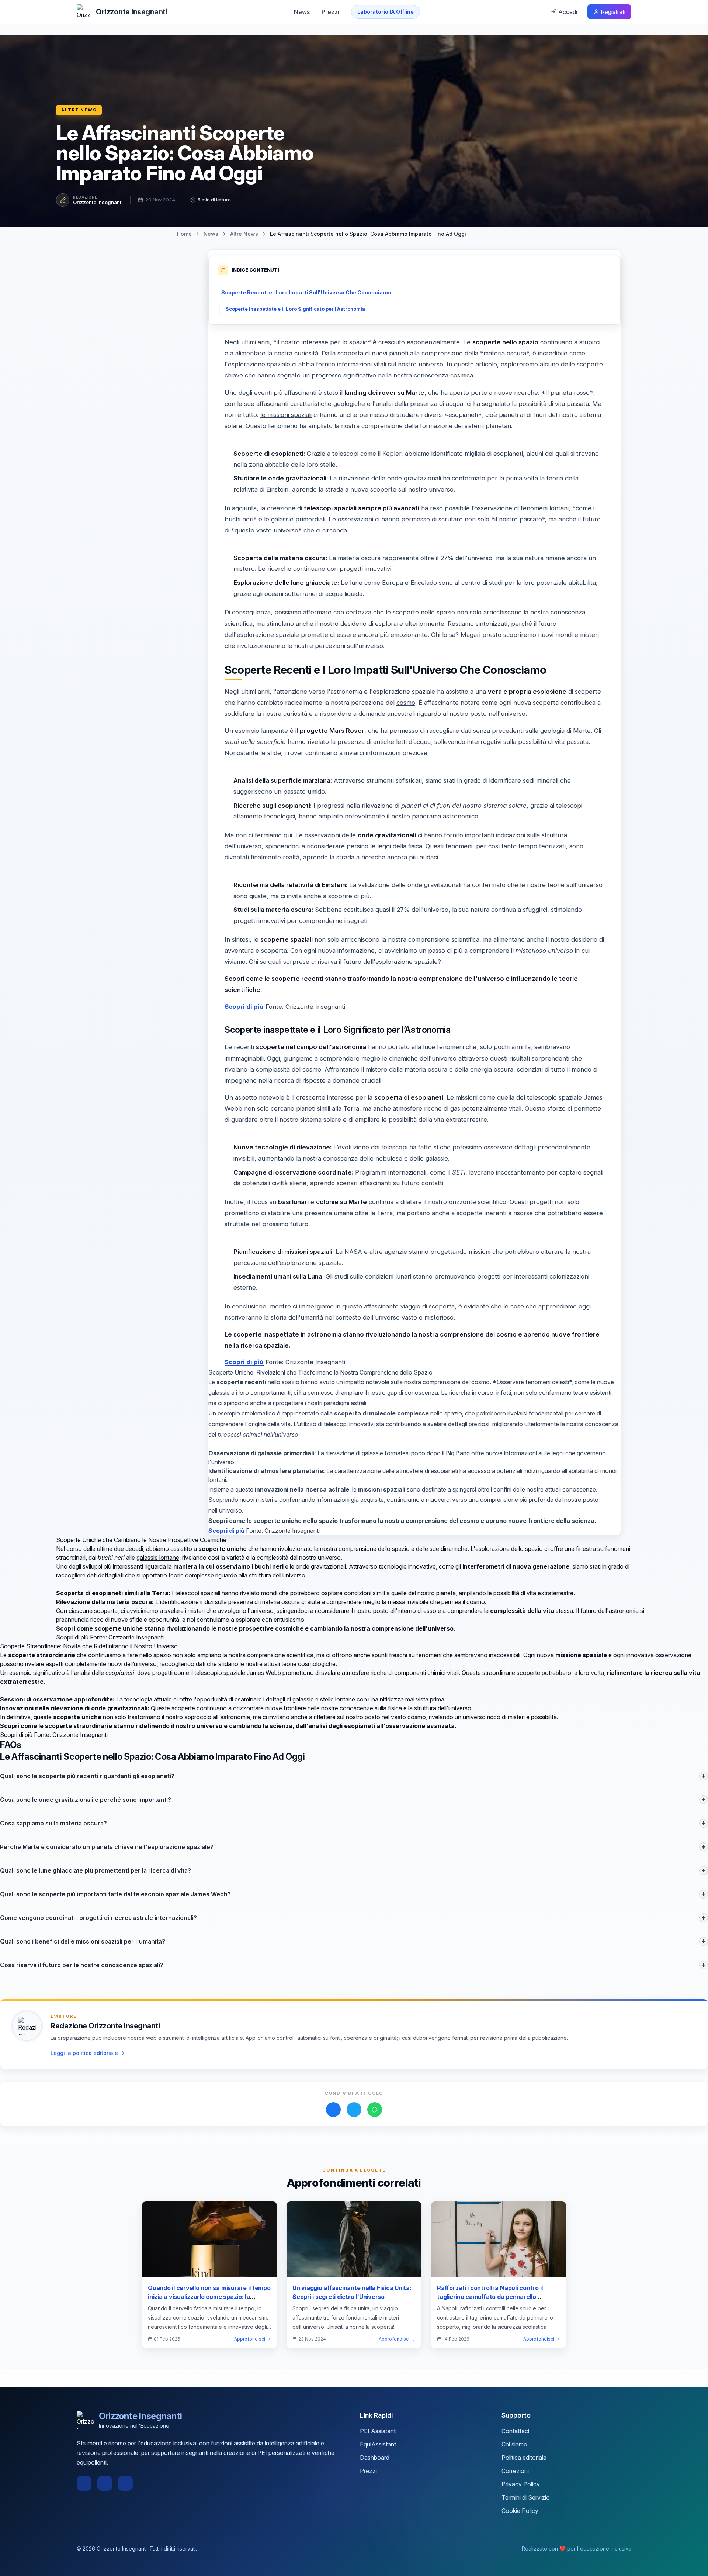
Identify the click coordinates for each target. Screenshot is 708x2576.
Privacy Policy (521, 2484)
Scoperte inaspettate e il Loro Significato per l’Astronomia (295, 309)
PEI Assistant (378, 2431)
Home (184, 234)
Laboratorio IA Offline (386, 12)
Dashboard (375, 2458)
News (302, 12)
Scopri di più (244, 1007)
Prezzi (330, 12)
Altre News (79, 110)
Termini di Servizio (526, 2497)
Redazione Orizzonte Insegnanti (105, 2026)
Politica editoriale (524, 2458)
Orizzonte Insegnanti (98, 202)
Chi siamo (514, 2444)
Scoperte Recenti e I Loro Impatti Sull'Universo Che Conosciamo (306, 292)
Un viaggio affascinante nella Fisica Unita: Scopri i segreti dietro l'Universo (352, 2292)
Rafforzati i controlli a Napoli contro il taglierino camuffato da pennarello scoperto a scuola (490, 2297)
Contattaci (515, 2431)
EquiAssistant (378, 2444)
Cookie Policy (520, 2511)
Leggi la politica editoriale (84, 2053)
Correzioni (515, 2471)
